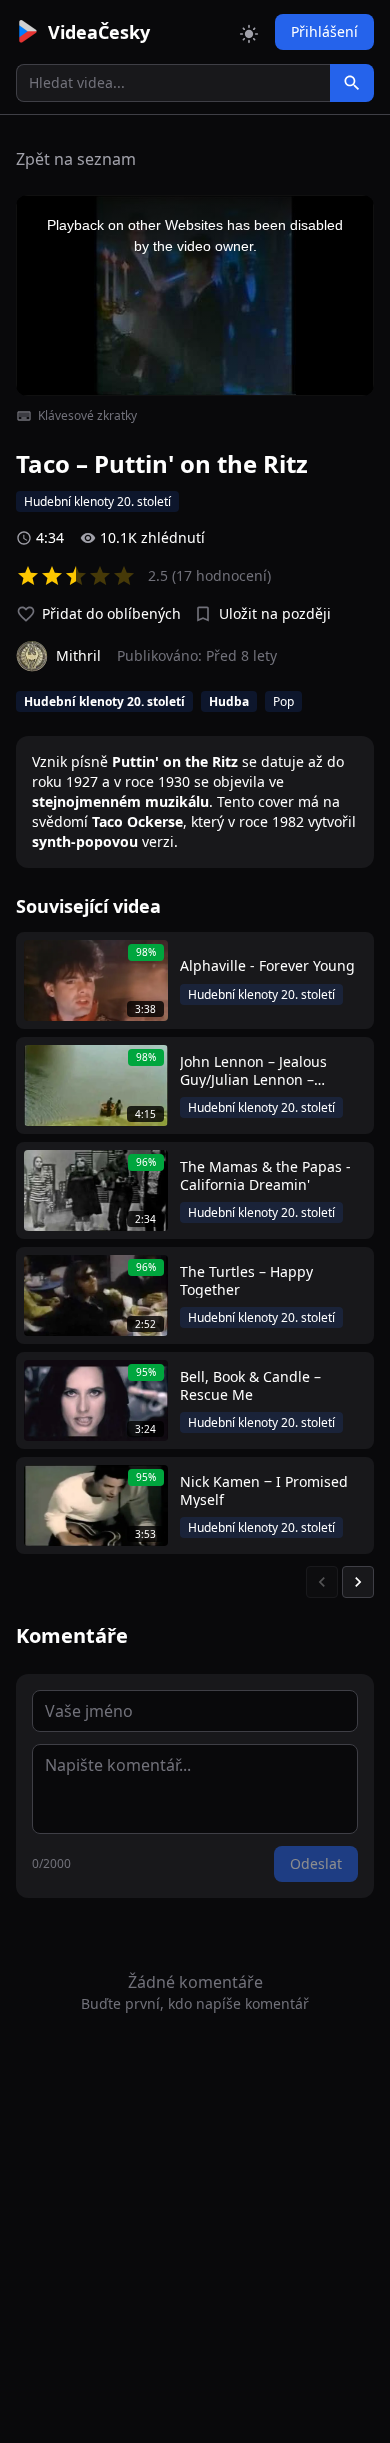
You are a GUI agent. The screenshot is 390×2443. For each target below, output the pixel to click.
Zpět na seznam (76, 159)
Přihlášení (324, 31)
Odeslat (316, 1863)
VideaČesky (99, 32)
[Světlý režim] (249, 32)
